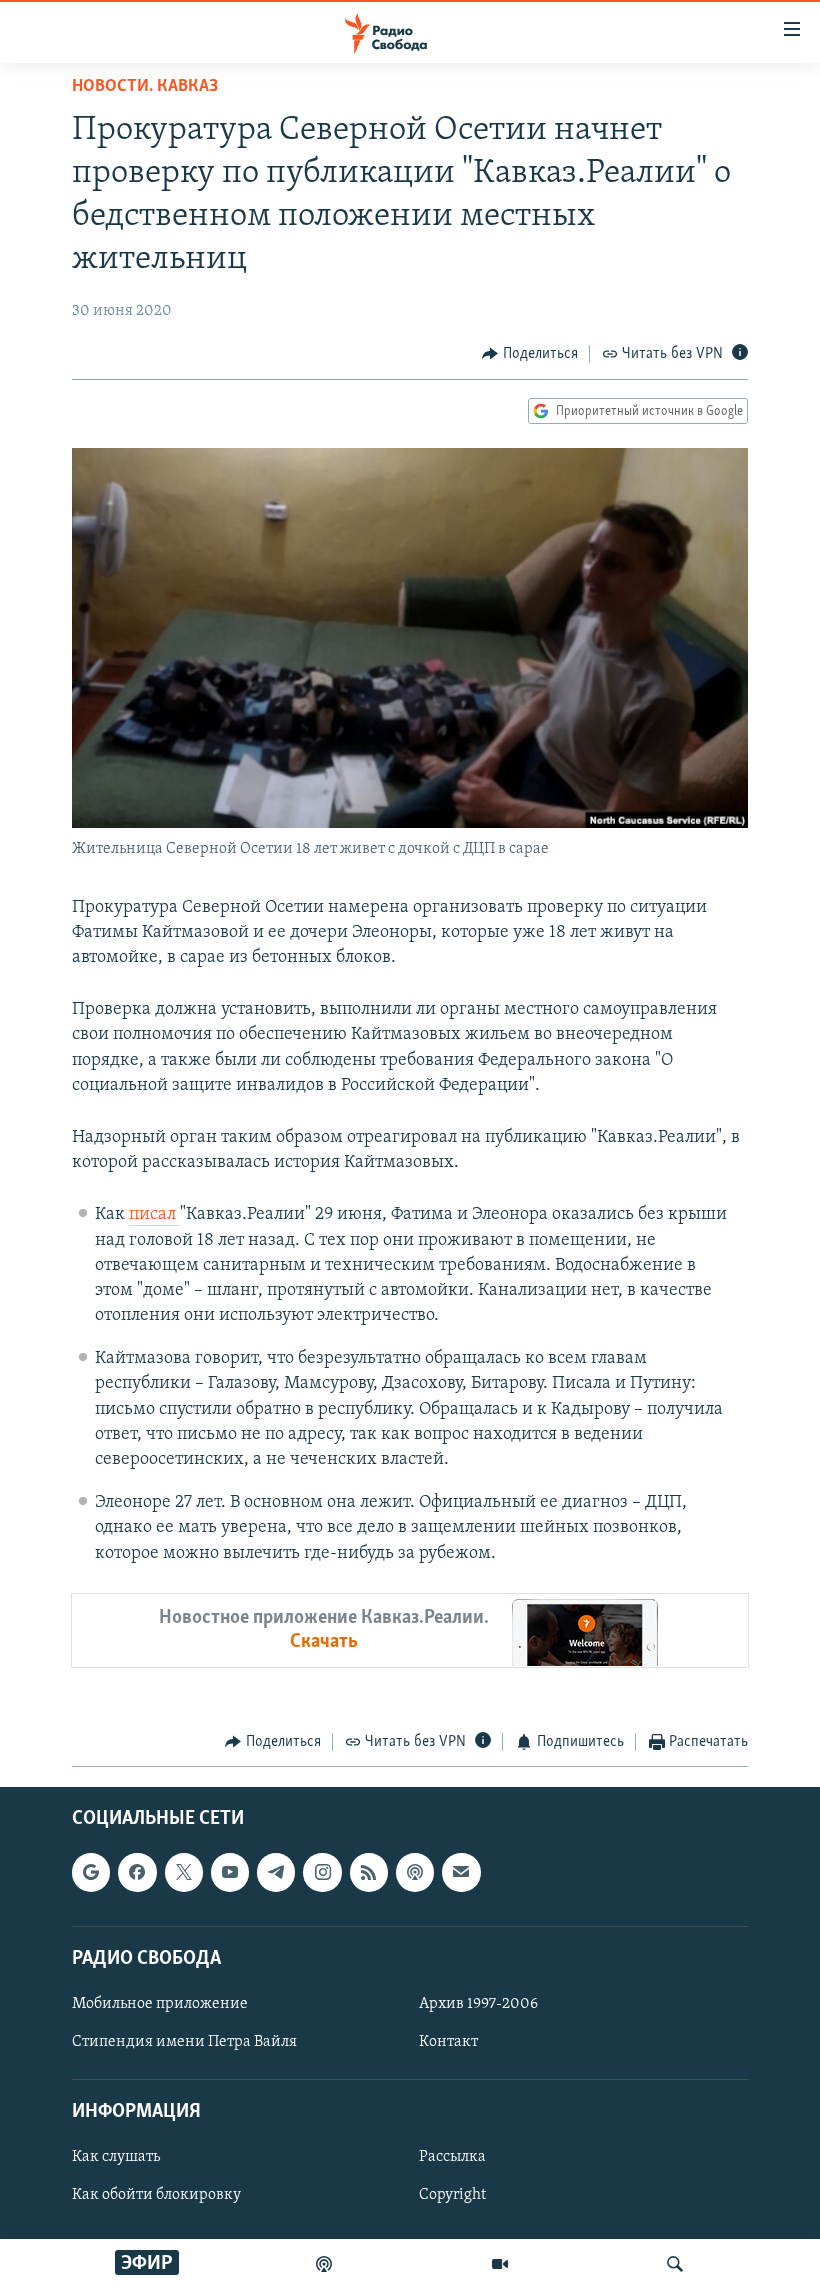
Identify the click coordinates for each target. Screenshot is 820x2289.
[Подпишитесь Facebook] (137, 1873)
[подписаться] (461, 1873)
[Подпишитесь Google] (91, 1873)
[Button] (530, 354)
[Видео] (500, 2264)
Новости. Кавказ (145, 87)
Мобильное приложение (160, 2004)
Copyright (452, 2196)
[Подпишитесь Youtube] (230, 1873)
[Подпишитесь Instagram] (322, 1873)
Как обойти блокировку (156, 2196)
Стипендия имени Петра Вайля (184, 2042)
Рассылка (452, 2158)
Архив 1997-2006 (478, 2004)
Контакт (448, 2042)
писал (154, 1215)
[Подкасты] (415, 1873)
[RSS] (369, 1873)
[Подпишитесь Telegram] (276, 1873)
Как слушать (116, 2158)
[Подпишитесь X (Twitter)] (184, 1873)
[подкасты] (324, 2264)
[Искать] (675, 2264)
